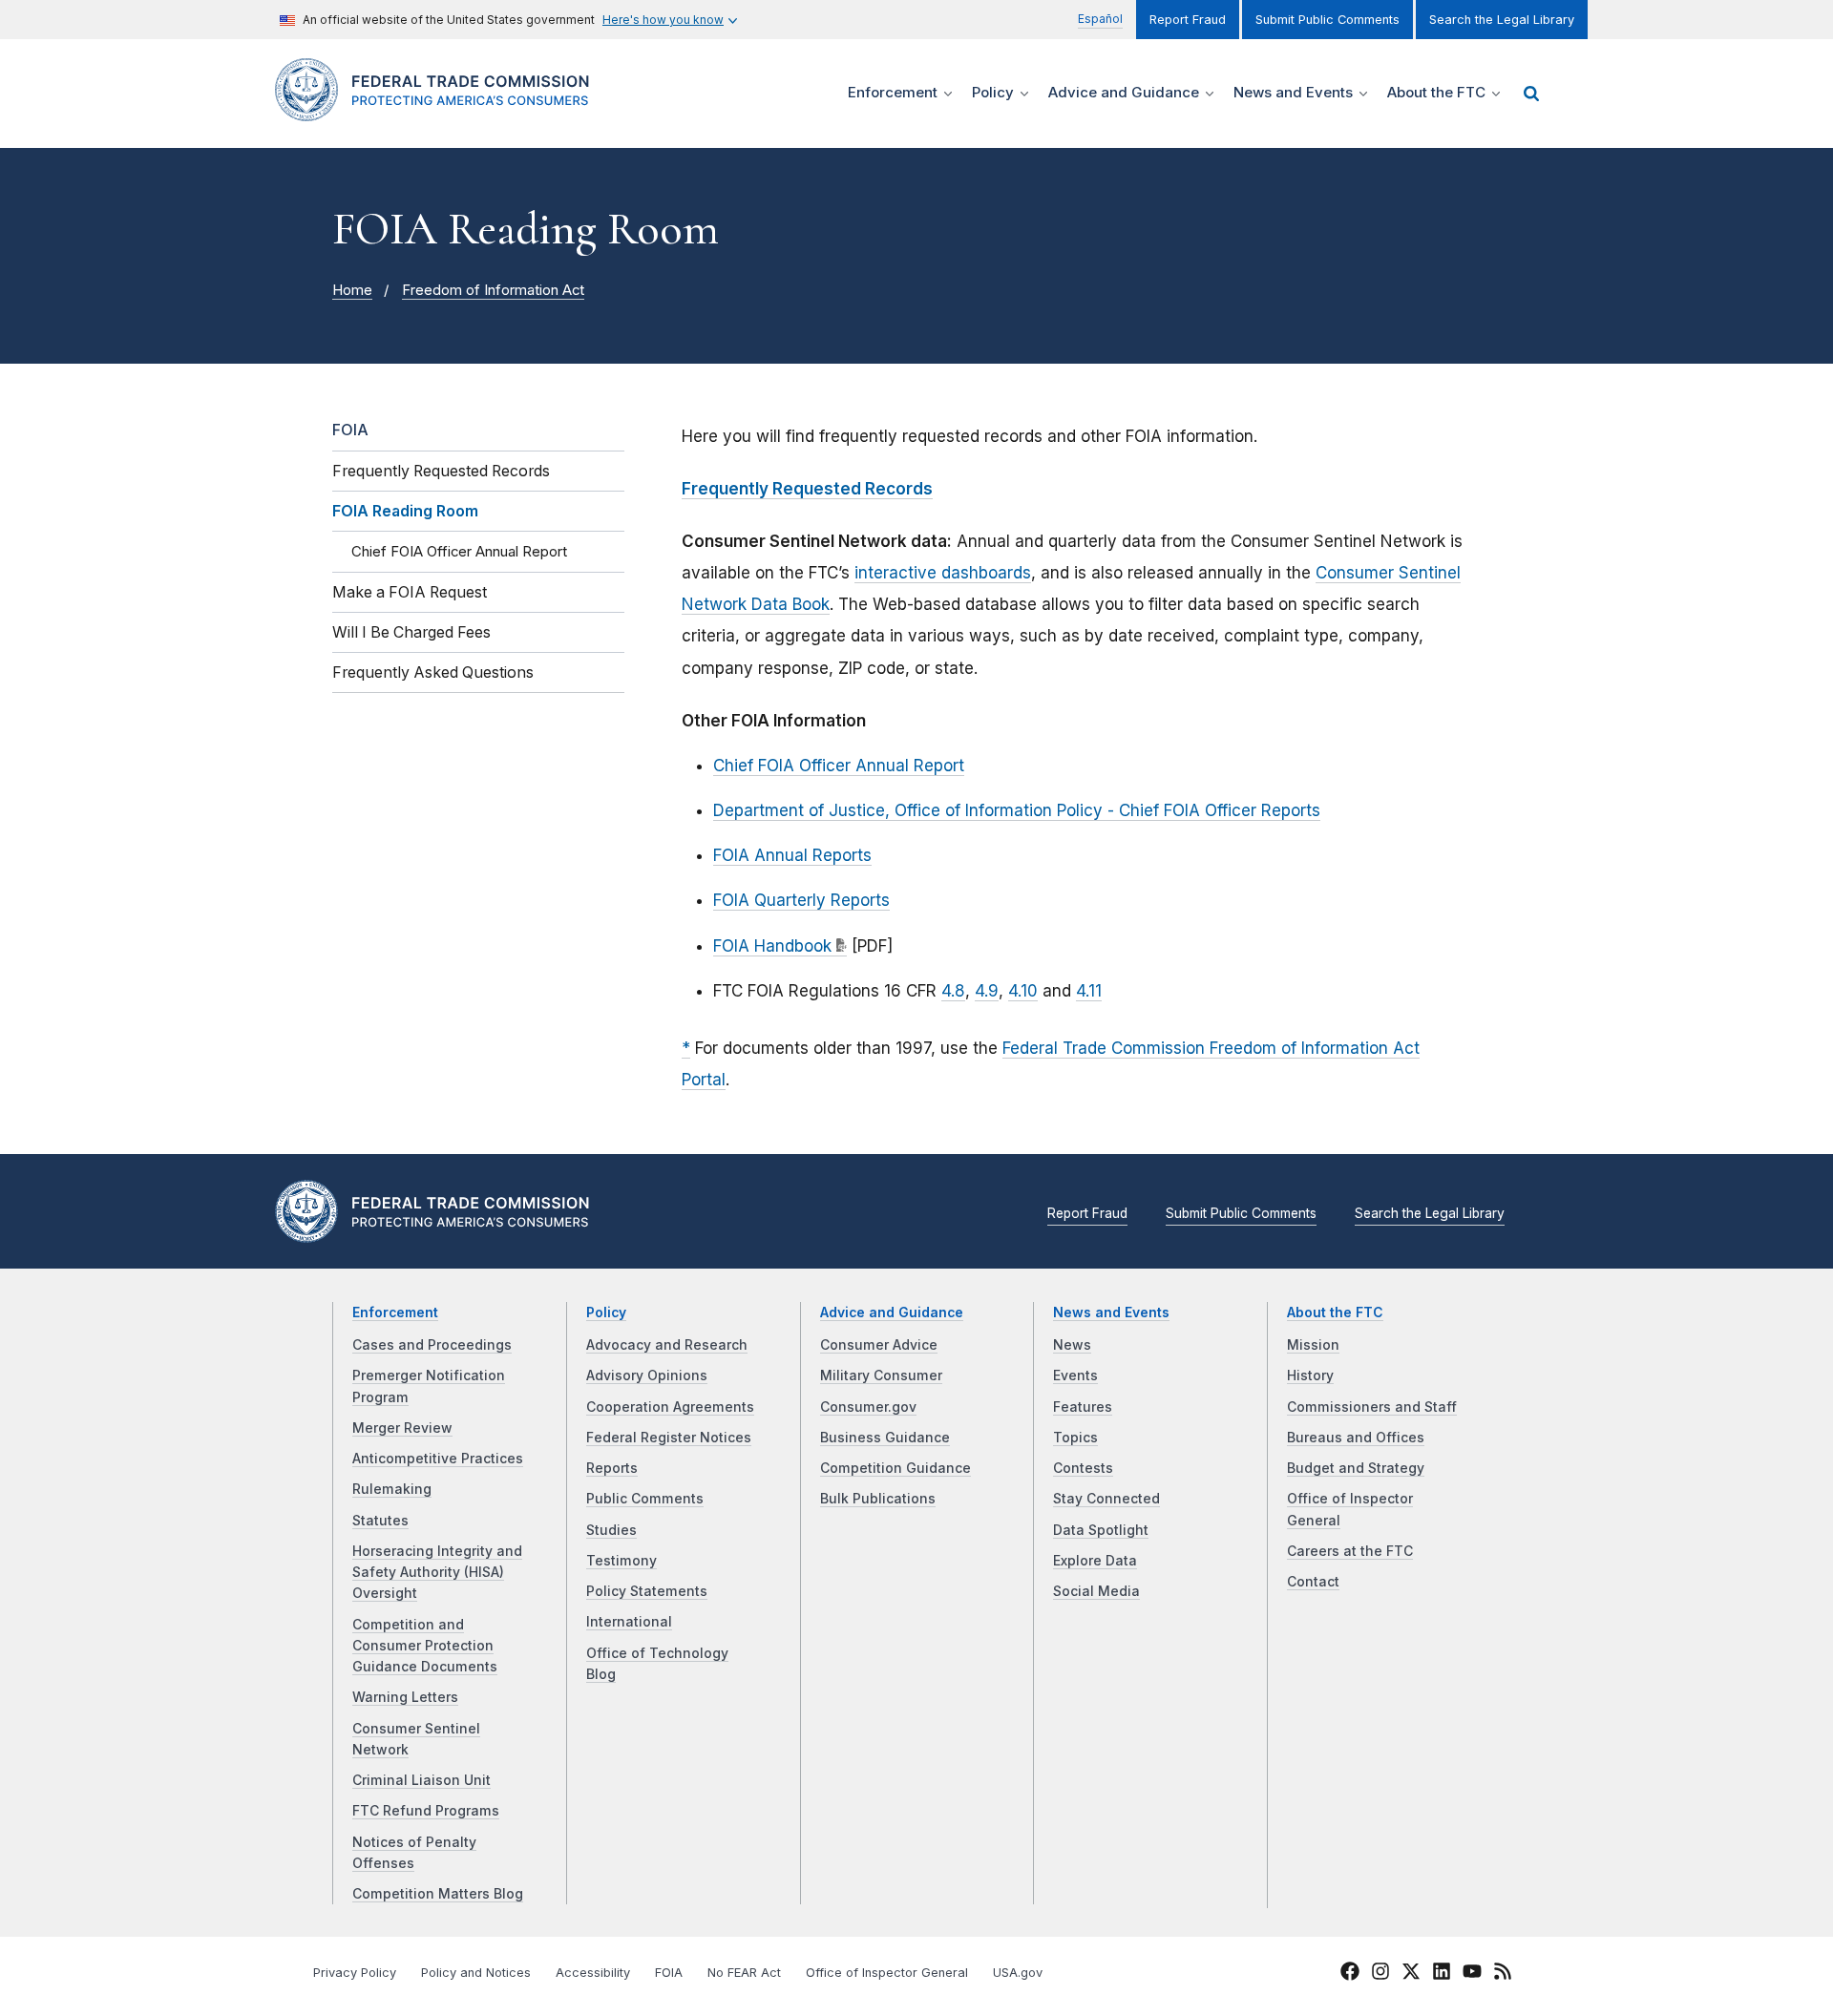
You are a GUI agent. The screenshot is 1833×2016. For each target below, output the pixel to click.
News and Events (1111, 1312)
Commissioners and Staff (1372, 1407)
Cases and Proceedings (432, 1345)
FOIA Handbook (772, 946)
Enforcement (395, 1312)
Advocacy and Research (667, 1345)
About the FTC (1335, 1312)
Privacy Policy (355, 1973)
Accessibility (593, 1973)
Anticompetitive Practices (438, 1459)
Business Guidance (885, 1438)
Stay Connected (1106, 1499)
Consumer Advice (879, 1345)
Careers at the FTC (1350, 1551)
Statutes (380, 1521)
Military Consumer (881, 1375)
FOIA (350, 430)
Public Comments (645, 1499)
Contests (1083, 1468)
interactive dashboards (943, 573)
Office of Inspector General (887, 1973)
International (629, 1622)
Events (1075, 1375)
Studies (611, 1530)
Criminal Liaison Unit (421, 1780)
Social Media (1096, 1591)
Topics (1075, 1438)
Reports (612, 1468)
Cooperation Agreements (670, 1407)
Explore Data (1095, 1561)
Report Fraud (1188, 20)
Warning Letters (405, 1697)
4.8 (953, 991)
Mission (1313, 1345)
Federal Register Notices (669, 1438)
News (1072, 1345)
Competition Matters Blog (438, 1894)
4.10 (1023, 991)
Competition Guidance (895, 1468)
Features (1083, 1407)
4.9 (987, 991)
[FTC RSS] (1503, 1974)
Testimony (622, 1561)
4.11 (1089, 991)
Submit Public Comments (1327, 20)
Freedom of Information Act (493, 290)
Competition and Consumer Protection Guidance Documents (425, 1646)
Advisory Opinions (647, 1375)
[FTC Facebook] (1350, 1974)
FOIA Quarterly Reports (801, 900)
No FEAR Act (744, 1973)
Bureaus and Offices (1356, 1438)
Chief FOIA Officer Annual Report (839, 766)
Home (352, 290)
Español (1100, 19)
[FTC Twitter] (1411, 1970)
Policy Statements (647, 1591)
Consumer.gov (868, 1407)
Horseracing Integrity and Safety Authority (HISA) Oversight (437, 1573)
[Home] (440, 110)
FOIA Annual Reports (792, 855)
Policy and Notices (476, 1973)
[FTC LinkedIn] (1442, 1974)
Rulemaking (392, 1489)
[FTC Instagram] (1380, 1974)
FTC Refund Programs (426, 1811)
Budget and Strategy (1356, 1468)
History (1310, 1375)
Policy (606, 1312)
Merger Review (402, 1428)
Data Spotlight (1101, 1530)
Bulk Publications (878, 1499)
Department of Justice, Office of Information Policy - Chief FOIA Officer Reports (1017, 810)
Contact (1313, 1582)
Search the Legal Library (1502, 20)
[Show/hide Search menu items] (1531, 94)
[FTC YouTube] (1472, 1974)
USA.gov (1018, 1973)
